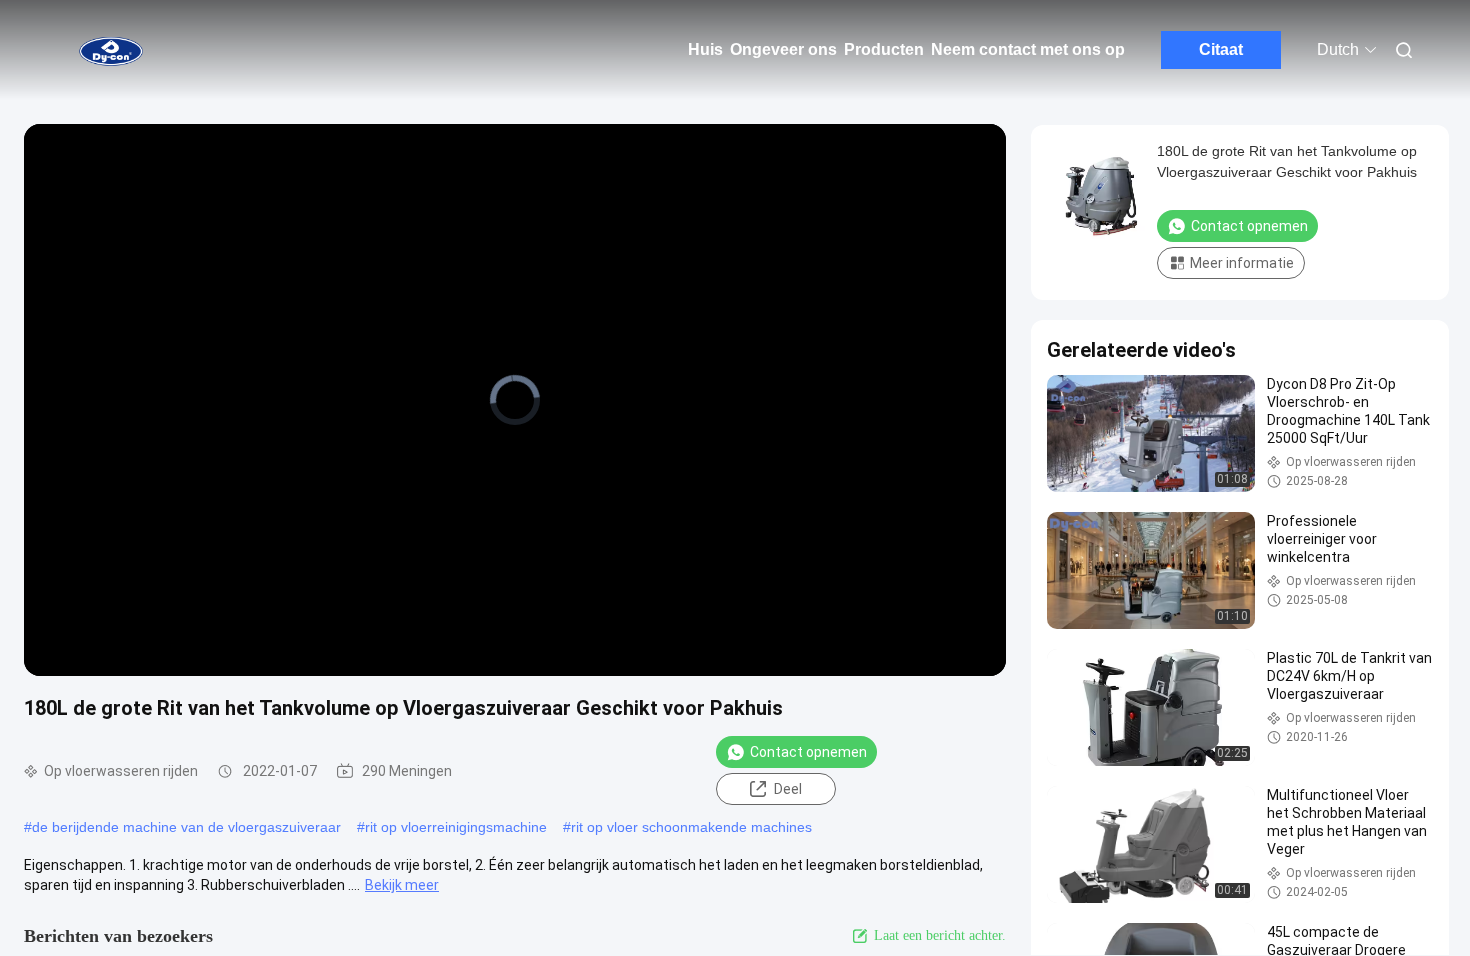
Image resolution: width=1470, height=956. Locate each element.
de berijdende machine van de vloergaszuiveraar (186, 827)
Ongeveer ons (783, 49)
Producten (884, 49)
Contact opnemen (808, 752)
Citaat (1221, 49)
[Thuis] (110, 50)
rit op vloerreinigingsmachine (456, 827)
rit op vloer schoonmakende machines (691, 827)
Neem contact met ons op (1028, 49)
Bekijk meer (402, 885)
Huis (705, 49)
